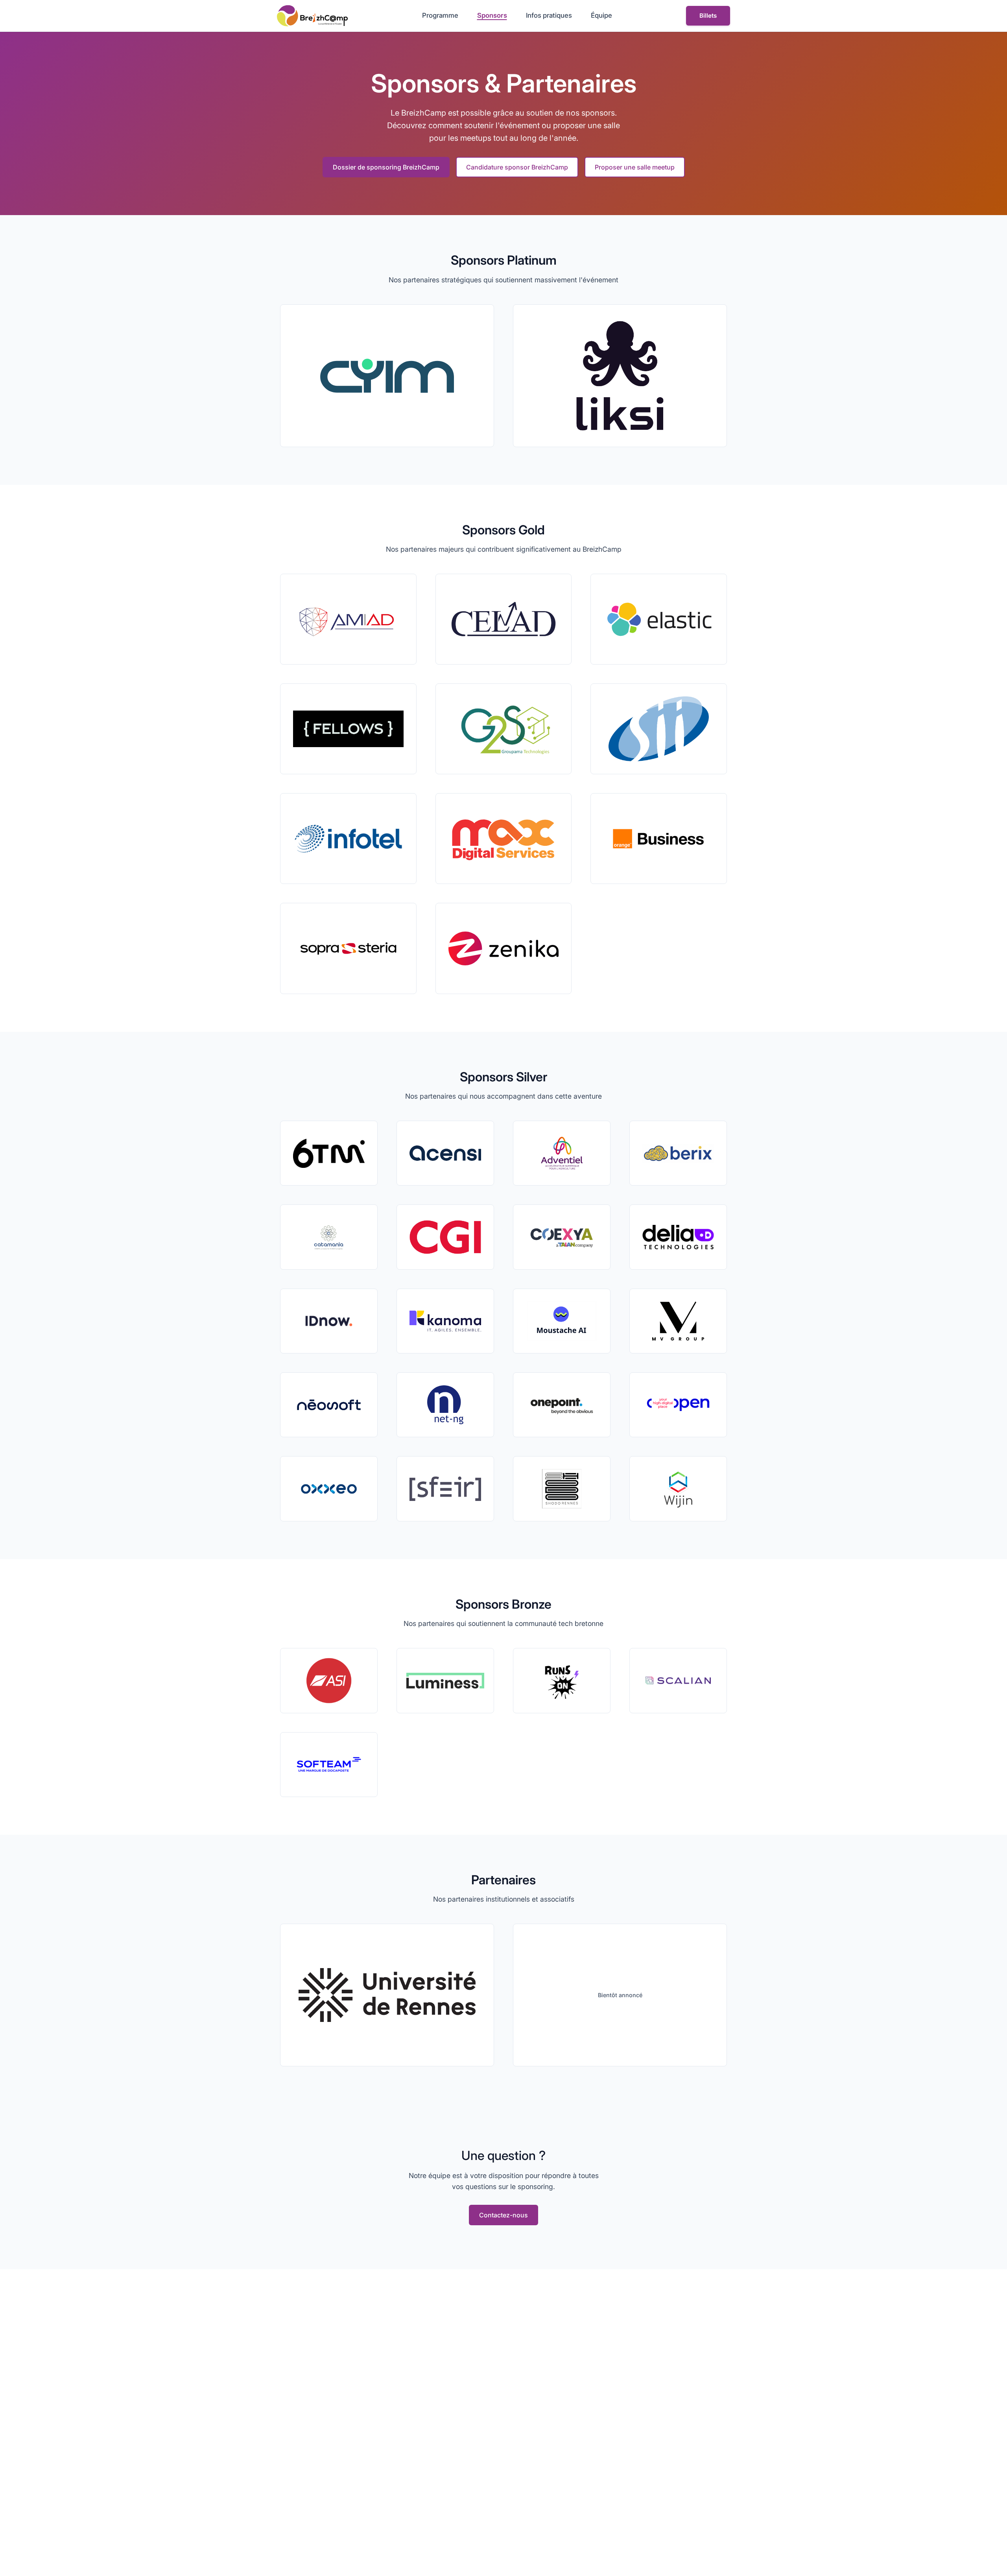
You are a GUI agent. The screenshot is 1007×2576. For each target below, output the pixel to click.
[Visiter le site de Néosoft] (329, 1405)
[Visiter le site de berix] (678, 1153)
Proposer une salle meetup (635, 167)
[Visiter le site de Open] (678, 1405)
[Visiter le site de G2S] (504, 729)
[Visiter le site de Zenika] (504, 948)
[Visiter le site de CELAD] (504, 619)
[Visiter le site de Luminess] (445, 1680)
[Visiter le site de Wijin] (678, 1489)
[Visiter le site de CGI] (445, 1237)
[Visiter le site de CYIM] (387, 376)
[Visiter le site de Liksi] (620, 376)
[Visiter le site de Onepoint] (562, 1405)
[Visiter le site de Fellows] (348, 729)
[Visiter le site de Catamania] (329, 1237)
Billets (708, 16)
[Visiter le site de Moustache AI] (562, 1321)
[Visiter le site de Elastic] (659, 619)
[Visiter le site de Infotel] (348, 839)
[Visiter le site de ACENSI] (445, 1153)
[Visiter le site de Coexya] (562, 1237)
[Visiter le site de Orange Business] (659, 839)
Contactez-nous (503, 2215)
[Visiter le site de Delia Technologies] (678, 1237)
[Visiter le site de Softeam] (329, 1765)
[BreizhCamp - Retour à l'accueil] (312, 16)
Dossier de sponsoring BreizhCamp (386, 167)
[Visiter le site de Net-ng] (445, 1405)
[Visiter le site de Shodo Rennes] (562, 1489)
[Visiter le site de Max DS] (504, 839)
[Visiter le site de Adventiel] (562, 1153)
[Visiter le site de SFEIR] (445, 1489)
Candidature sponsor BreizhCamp (517, 167)
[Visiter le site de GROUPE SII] (659, 729)
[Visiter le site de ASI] (329, 1680)
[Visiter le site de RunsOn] (562, 1680)
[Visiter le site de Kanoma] (445, 1321)
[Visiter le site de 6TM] (329, 1153)
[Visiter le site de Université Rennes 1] (387, 1995)
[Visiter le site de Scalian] (678, 1680)
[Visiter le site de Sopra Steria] (348, 948)
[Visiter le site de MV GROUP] (678, 1321)
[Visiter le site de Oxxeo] (329, 1489)
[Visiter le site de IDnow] (329, 1321)
